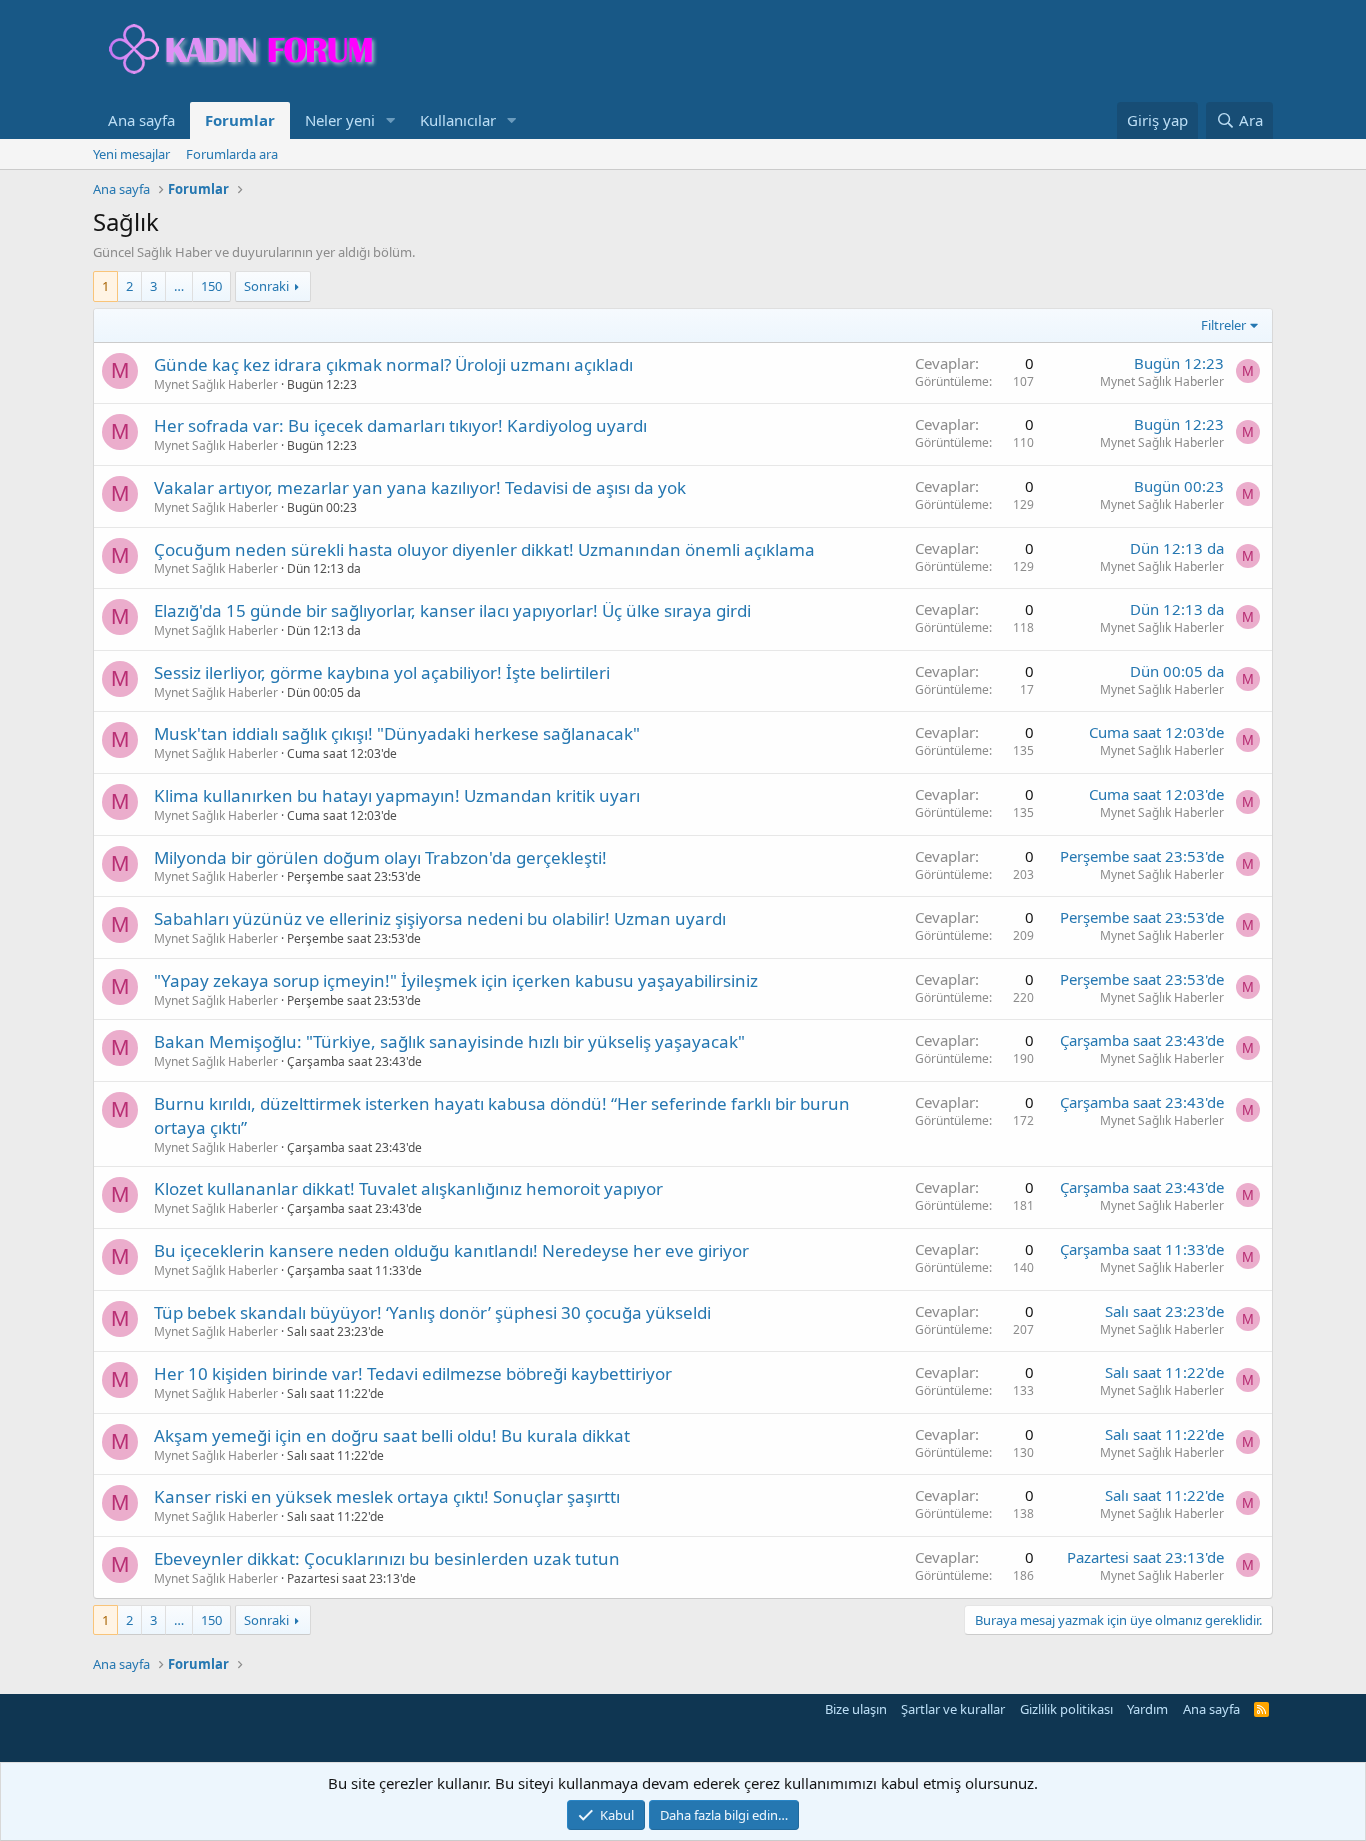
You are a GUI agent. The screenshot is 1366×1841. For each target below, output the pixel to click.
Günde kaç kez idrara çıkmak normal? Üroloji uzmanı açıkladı (393, 364)
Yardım (1147, 1709)
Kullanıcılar (458, 120)
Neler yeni (340, 120)
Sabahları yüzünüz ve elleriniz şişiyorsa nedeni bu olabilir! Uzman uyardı (440, 918)
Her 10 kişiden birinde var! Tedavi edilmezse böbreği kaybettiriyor (413, 1373)
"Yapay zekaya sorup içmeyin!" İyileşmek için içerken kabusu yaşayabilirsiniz (456, 980)
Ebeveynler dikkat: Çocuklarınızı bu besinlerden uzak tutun (387, 1558)
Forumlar (240, 120)
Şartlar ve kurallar (953, 1709)
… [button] (179, 286)
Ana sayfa (141, 120)
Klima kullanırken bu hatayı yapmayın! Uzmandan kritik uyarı (397, 795)
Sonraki (266, 286)
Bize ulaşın (856, 1709)
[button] (391, 120)
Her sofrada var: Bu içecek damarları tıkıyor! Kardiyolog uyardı (400, 425)
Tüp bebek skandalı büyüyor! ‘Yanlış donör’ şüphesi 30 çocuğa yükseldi (432, 1312)
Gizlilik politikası (1066, 1709)
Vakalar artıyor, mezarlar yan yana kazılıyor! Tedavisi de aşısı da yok (420, 487)
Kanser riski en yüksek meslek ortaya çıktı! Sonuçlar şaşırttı (387, 1496)
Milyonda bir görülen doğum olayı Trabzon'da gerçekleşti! (380, 857)
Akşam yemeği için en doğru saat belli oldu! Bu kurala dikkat (392, 1435)
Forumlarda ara (232, 154)
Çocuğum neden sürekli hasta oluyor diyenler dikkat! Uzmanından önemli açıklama (484, 549)
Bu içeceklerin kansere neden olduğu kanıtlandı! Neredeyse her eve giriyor (451, 1250)
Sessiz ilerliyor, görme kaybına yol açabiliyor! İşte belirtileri (382, 672)
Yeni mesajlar (131, 154)
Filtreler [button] (1223, 325)
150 (211, 286)
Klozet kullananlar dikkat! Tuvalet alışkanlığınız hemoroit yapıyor (408, 1188)
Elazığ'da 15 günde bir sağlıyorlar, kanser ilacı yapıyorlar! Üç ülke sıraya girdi (452, 610)
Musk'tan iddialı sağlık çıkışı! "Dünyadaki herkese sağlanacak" (397, 733)
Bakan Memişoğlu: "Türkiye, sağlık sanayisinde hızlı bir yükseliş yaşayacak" (449, 1041)
